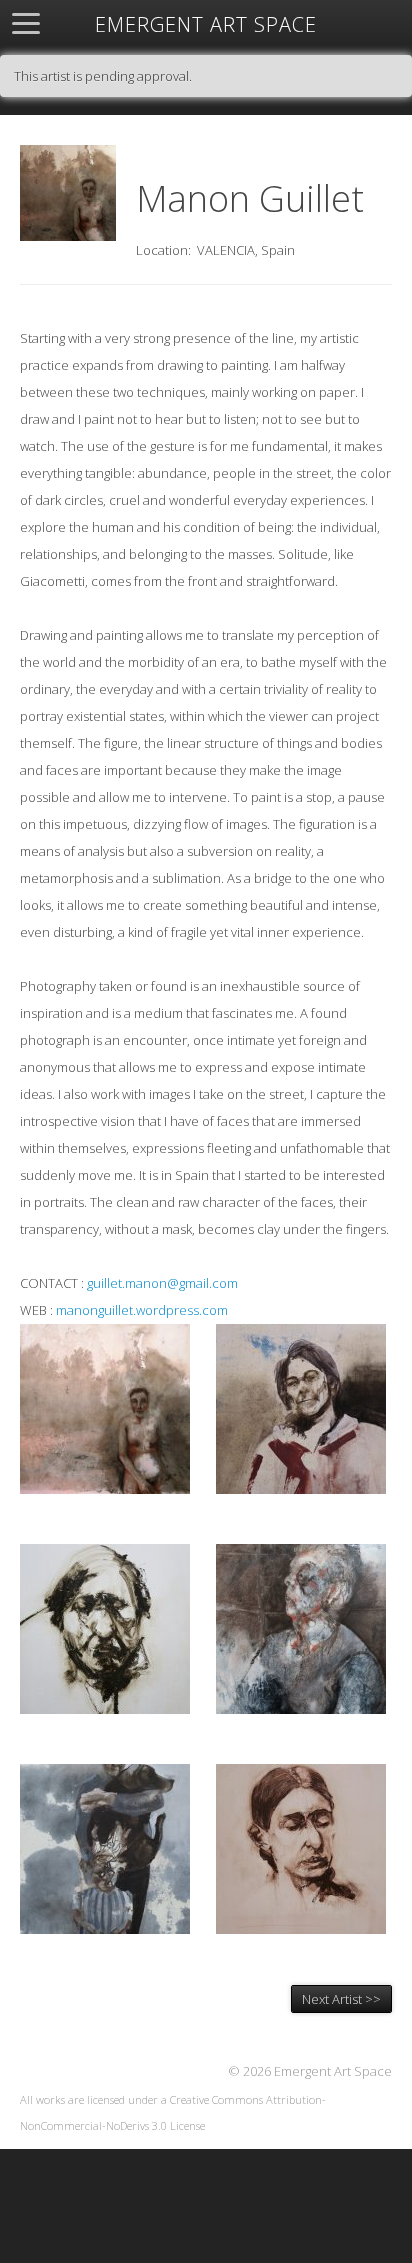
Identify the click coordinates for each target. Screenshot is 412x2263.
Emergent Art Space (206, 25)
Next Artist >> (341, 1999)
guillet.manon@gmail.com (162, 1283)
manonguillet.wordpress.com (142, 1310)
